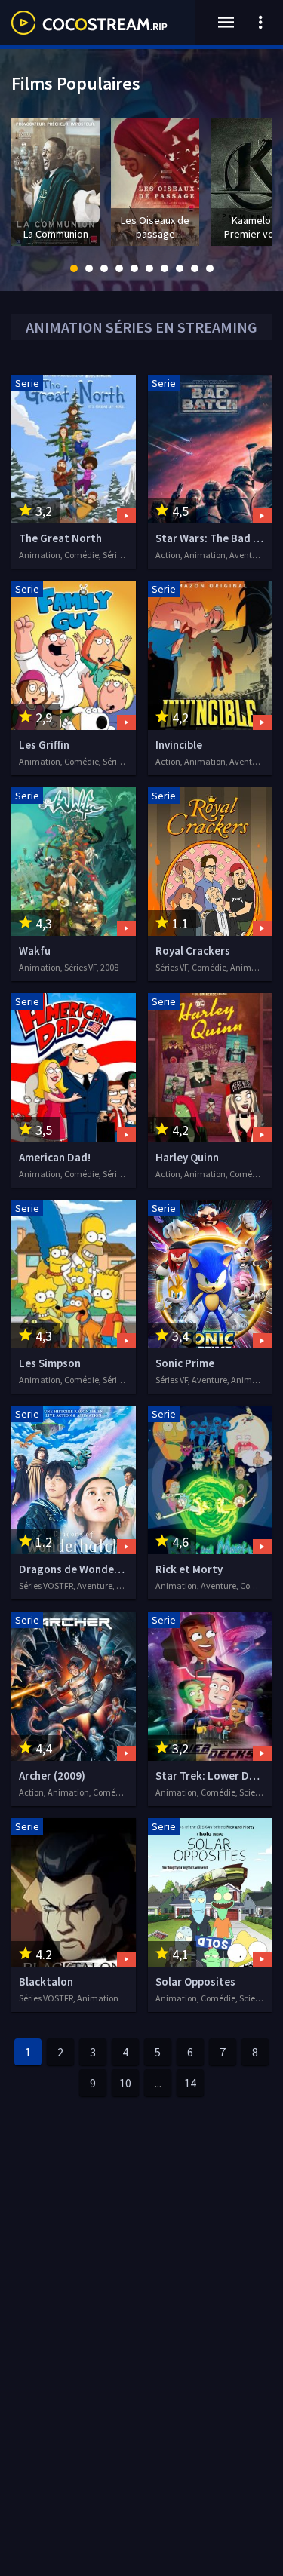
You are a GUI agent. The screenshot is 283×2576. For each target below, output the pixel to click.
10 (125, 2083)
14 (190, 2083)
